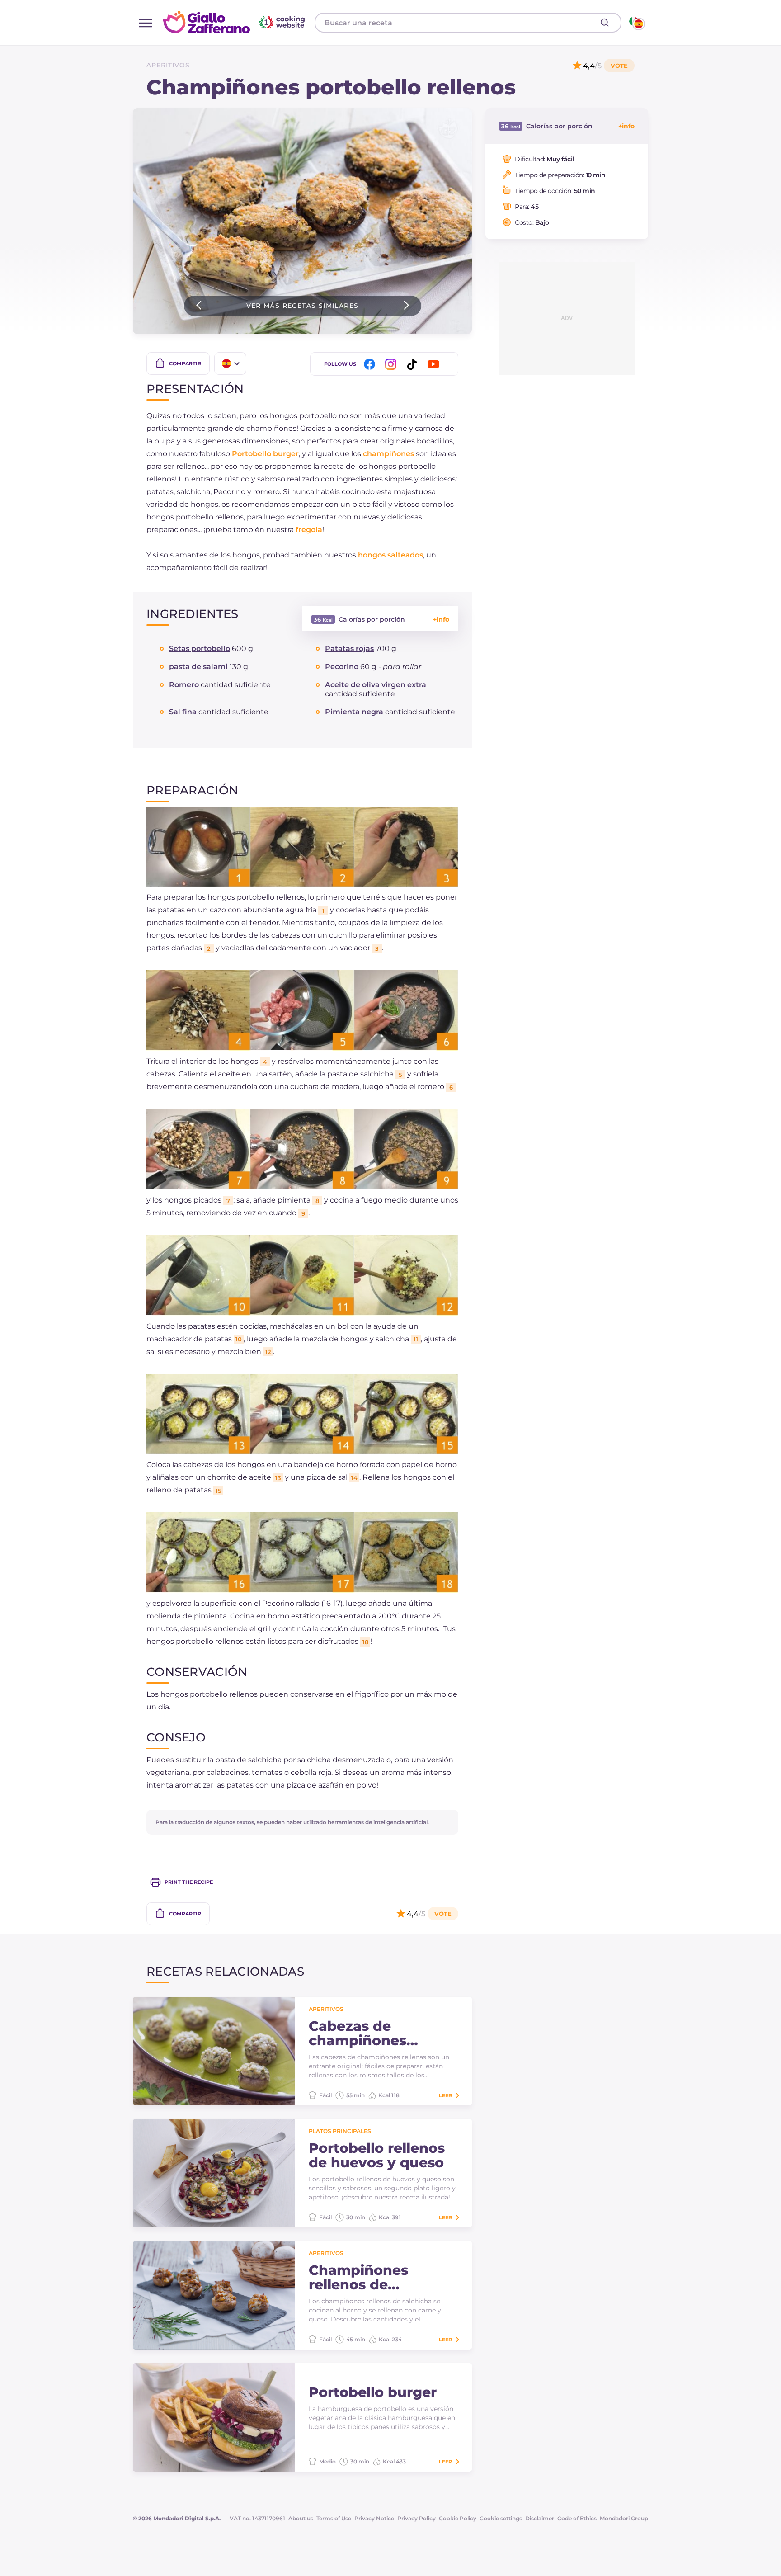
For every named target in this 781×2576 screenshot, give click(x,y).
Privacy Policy (416, 2518)
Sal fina (183, 712)
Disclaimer (540, 2518)
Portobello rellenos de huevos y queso (377, 2156)
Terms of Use (334, 2518)
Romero (184, 685)
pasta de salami (198, 667)
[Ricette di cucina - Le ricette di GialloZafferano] (636, 23)
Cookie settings (501, 2518)
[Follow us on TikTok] (414, 364)
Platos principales (340, 2131)
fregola (309, 530)
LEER (445, 2095)
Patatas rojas (349, 649)
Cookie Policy (458, 2518)
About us (301, 2518)
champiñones (388, 454)
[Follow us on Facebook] (371, 364)
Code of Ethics (577, 2518)
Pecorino (342, 667)
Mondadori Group (624, 2518)
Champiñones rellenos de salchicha (358, 2278)
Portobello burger (265, 454)
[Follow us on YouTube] (435, 364)
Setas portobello (200, 649)
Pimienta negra (354, 712)
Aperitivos (168, 65)
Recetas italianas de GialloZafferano (235, 22)
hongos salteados (390, 555)
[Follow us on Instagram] (392, 364)
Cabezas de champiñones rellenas (358, 2033)
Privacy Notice (374, 2518)
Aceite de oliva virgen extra (376, 685)
